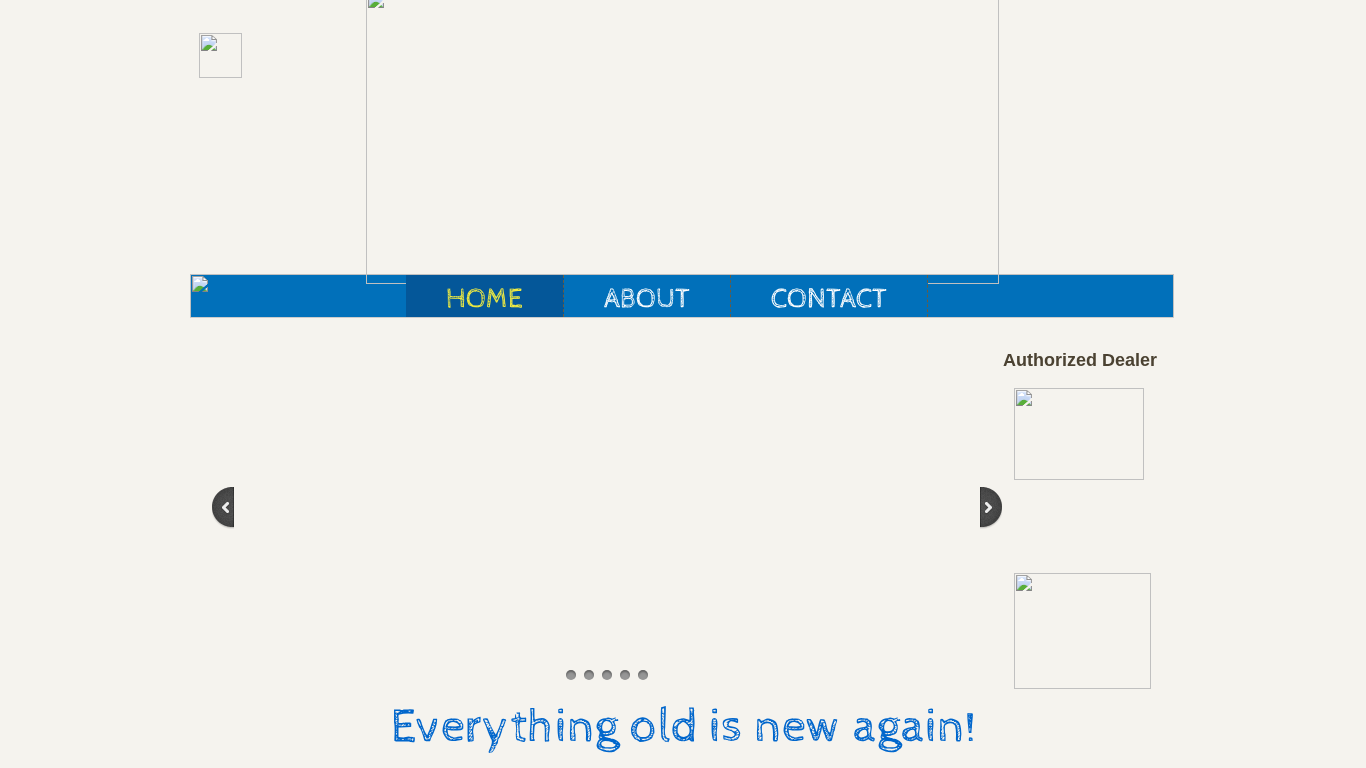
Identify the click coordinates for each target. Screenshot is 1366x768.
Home (484, 299)
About (647, 299)
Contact (829, 299)
